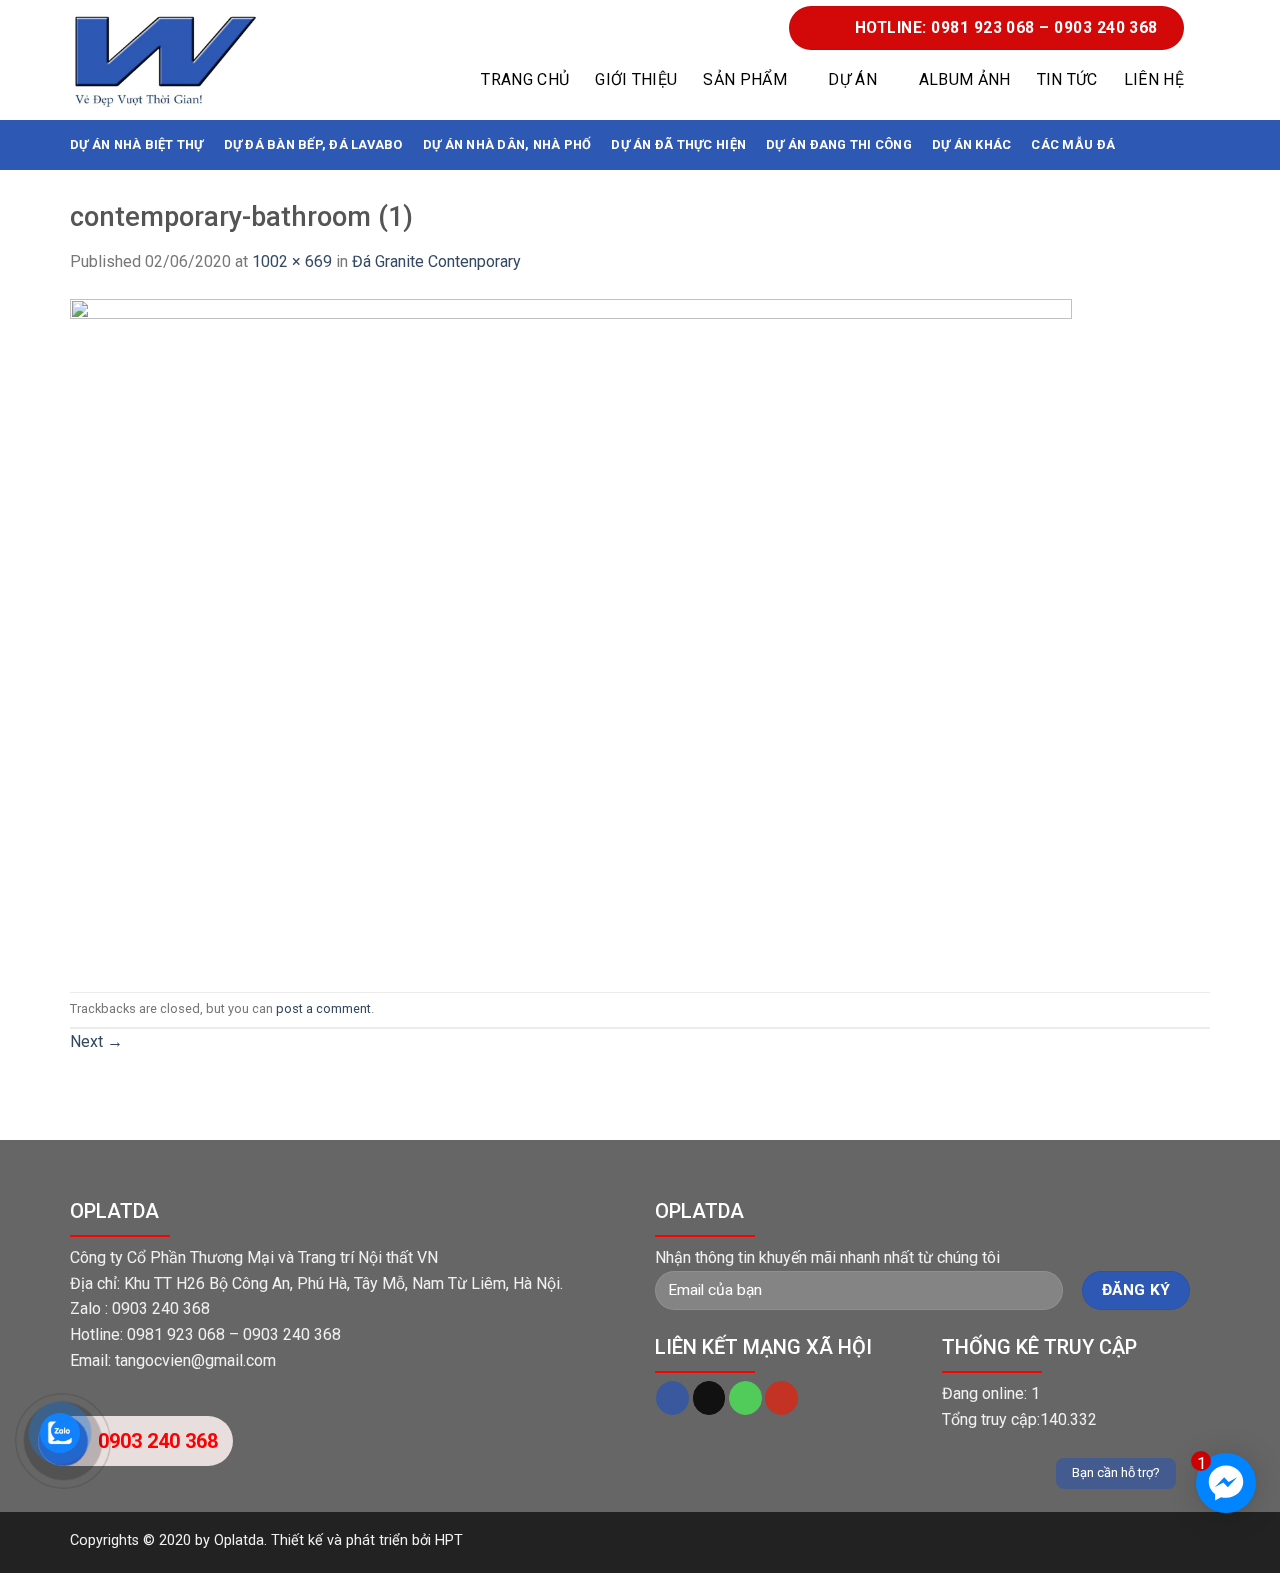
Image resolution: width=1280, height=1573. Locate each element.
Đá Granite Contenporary (436, 261)
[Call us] (745, 1398)
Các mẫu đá (1073, 144)
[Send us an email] (709, 1398)
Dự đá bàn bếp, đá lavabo (313, 144)
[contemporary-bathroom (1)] (571, 631)
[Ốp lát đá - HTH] (165, 60)
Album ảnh (965, 79)
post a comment (323, 1008)
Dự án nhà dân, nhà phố (507, 144)
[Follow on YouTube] (781, 1398)
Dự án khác (972, 144)
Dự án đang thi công (839, 144)
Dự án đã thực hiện (678, 144)
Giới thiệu (636, 79)
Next (96, 1041)
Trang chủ (525, 79)
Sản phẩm (745, 79)
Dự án (852, 79)
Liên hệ (1154, 79)
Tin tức (1067, 79)
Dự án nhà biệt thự (137, 144)
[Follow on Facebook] (672, 1398)
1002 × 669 (292, 261)
